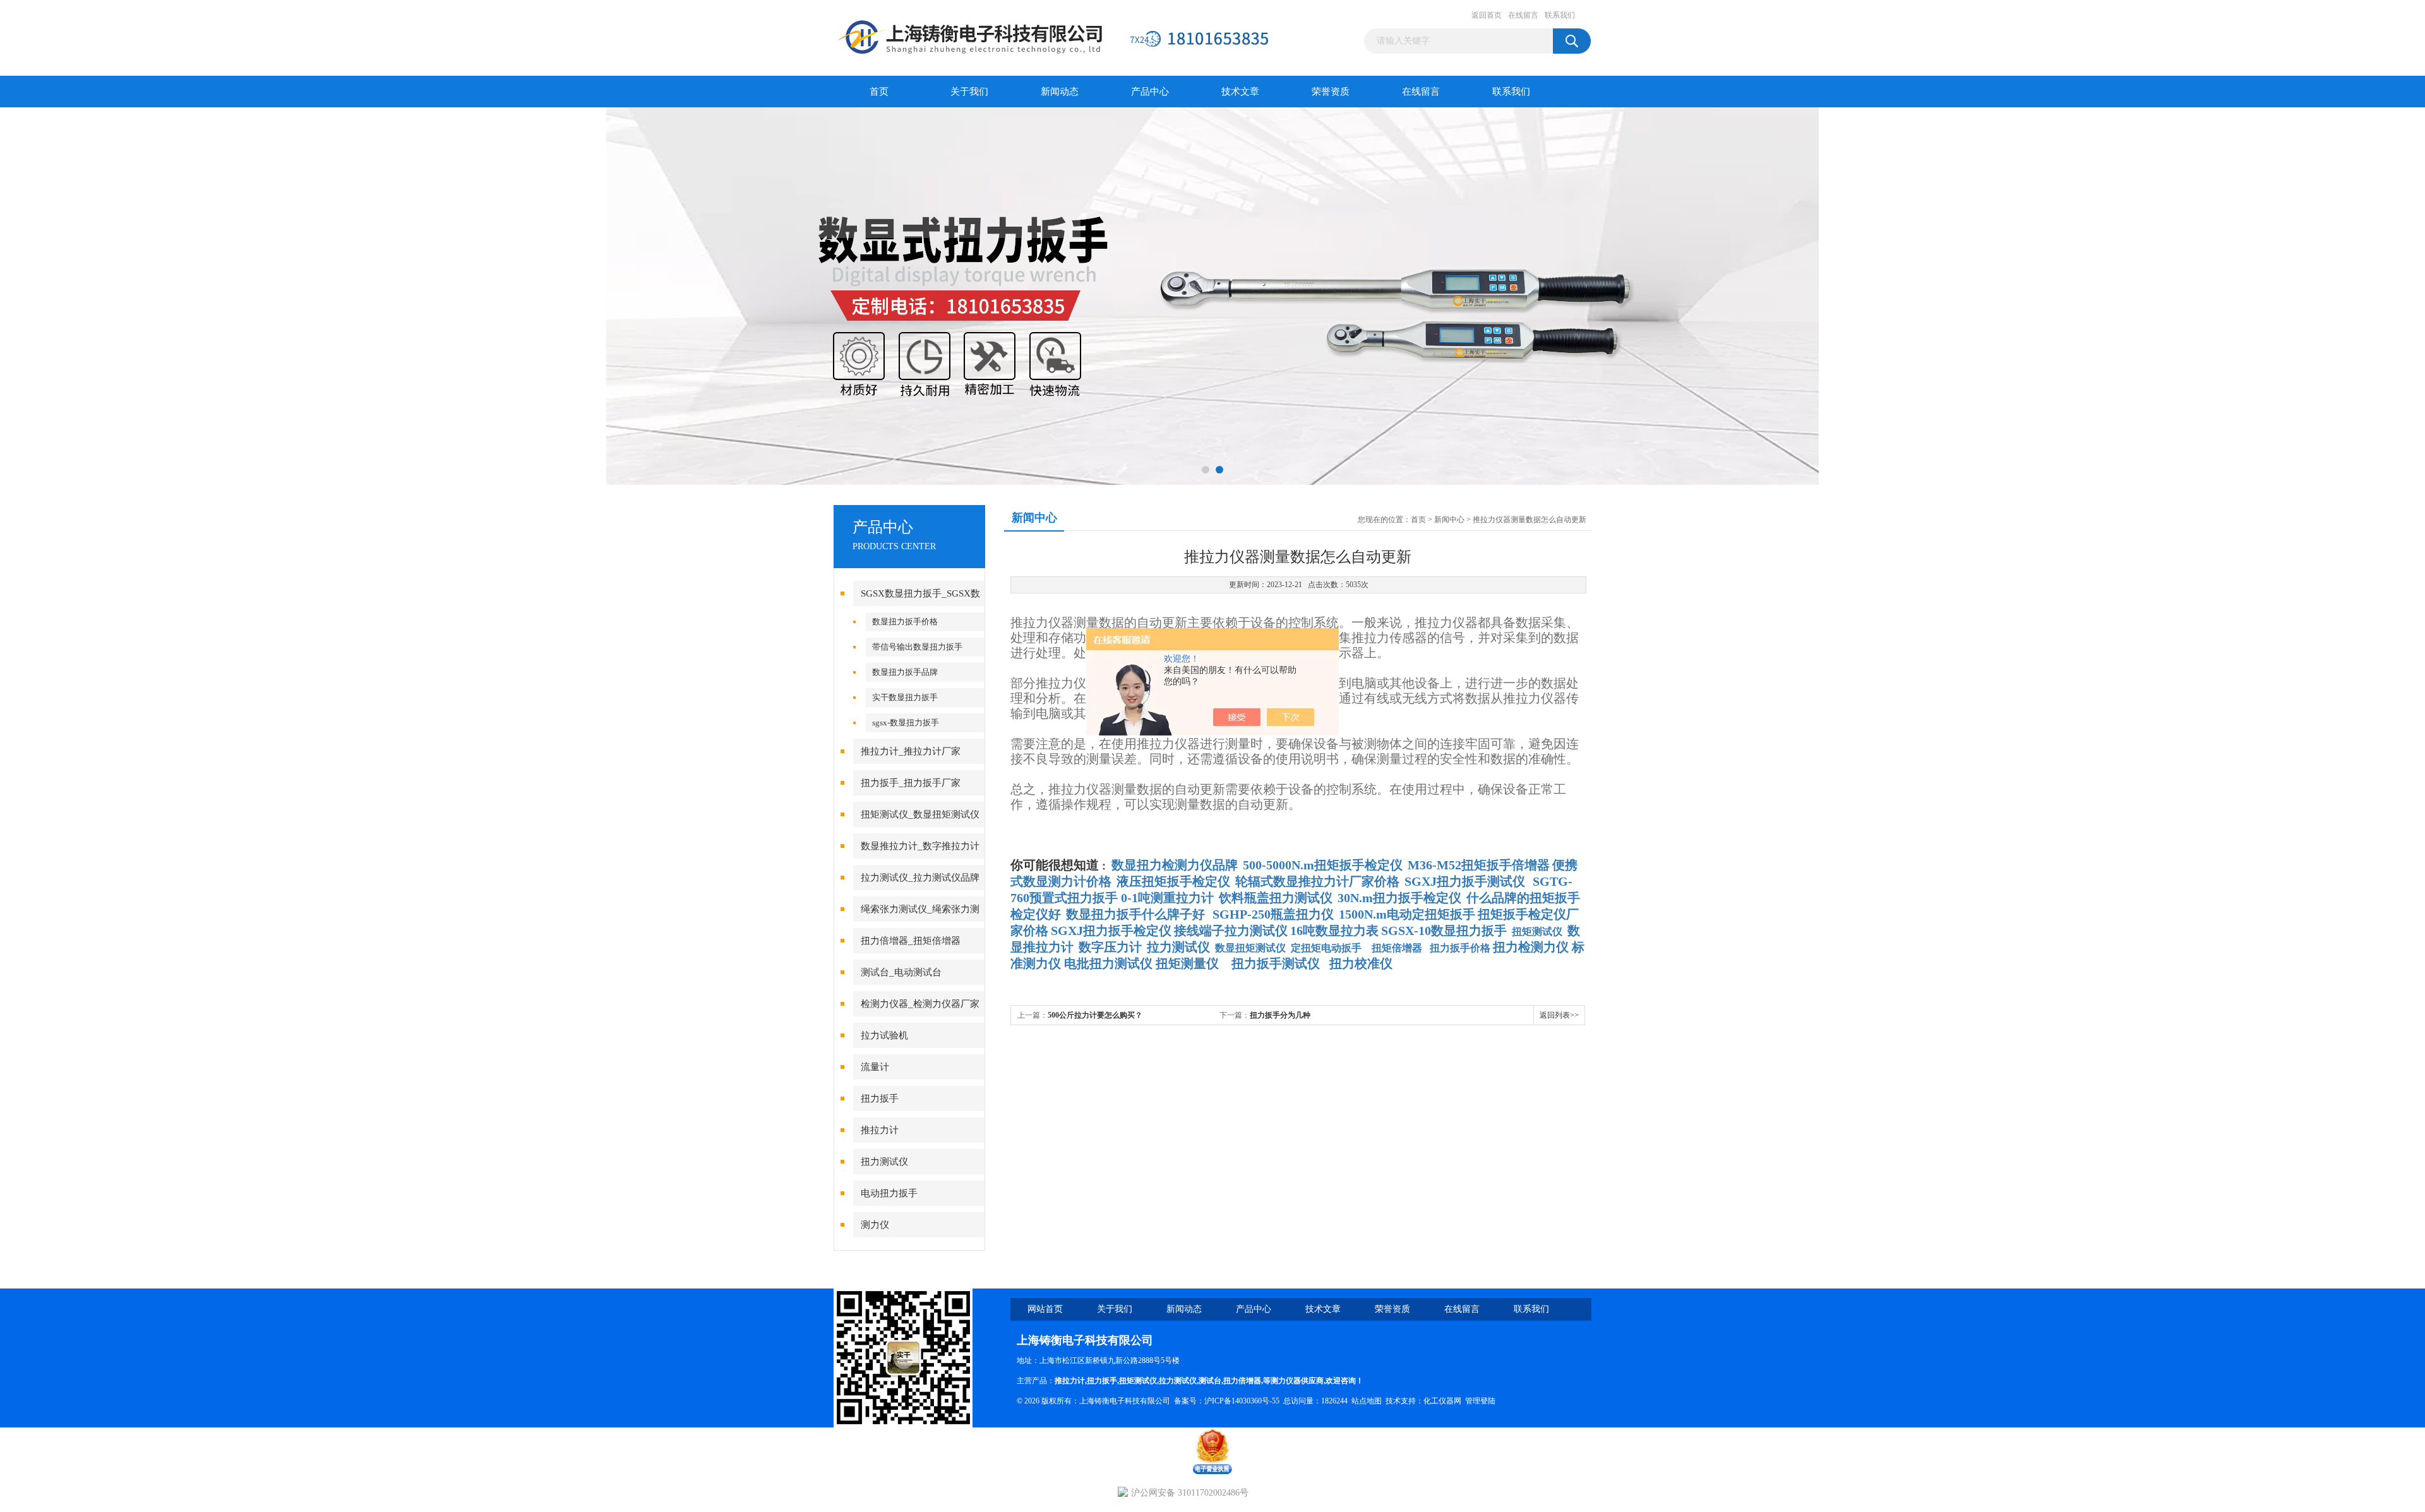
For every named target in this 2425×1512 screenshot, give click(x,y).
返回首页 (1487, 15)
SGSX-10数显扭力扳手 (1444, 931)
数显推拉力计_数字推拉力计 (920, 846)
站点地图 (1367, 1401)
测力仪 (875, 1225)
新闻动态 (1060, 92)
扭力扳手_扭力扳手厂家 (911, 783)
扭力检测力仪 (1531, 947)
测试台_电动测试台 (901, 972)
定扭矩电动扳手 (1326, 948)
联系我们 (1560, 15)
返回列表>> (1559, 1015)
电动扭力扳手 (889, 1193)
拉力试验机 (884, 1035)
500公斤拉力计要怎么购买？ (1095, 1015)
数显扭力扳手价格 (905, 622)
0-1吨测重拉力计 (1167, 898)
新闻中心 (1449, 520)
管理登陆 (1480, 1401)
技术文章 (1240, 92)
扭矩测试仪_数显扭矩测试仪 (920, 814)
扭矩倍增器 (1397, 948)
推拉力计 (880, 1130)
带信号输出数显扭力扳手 (917, 647)
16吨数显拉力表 (1334, 931)
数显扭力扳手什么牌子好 (1135, 914)
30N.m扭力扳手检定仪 (1399, 898)
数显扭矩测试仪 (1250, 948)
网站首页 (1045, 1309)
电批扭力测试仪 (1108, 963)
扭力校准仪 (1361, 963)
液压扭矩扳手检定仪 (1173, 881)
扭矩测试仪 (1537, 932)
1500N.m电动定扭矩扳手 (1407, 914)
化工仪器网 (1442, 1401)
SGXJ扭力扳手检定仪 (1111, 931)
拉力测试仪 (1178, 1381)
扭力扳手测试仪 (1276, 963)
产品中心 (1150, 92)
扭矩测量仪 (1187, 963)
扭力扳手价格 (1460, 948)
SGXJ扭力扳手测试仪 (1465, 881)
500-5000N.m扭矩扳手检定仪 (1323, 865)
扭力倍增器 (1242, 1381)
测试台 (1210, 1381)
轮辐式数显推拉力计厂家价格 (1317, 881)
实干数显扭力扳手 (905, 697)
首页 (879, 92)
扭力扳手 (880, 1098)
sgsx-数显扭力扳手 (906, 723)
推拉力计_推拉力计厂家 (911, 751)
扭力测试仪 (884, 1162)
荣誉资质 (1331, 92)
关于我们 (969, 92)
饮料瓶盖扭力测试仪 (1276, 898)
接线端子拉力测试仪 (1231, 931)
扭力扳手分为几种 (1280, 1015)
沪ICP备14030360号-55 (1242, 1401)
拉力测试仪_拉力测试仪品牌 (920, 878)
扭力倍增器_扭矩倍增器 (911, 941)
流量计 (875, 1067)
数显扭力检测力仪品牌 (1175, 865)
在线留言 (1523, 15)
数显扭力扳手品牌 (905, 672)
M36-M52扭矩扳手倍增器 (1479, 865)
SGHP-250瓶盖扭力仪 (1273, 914)
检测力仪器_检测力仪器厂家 (920, 1004)
